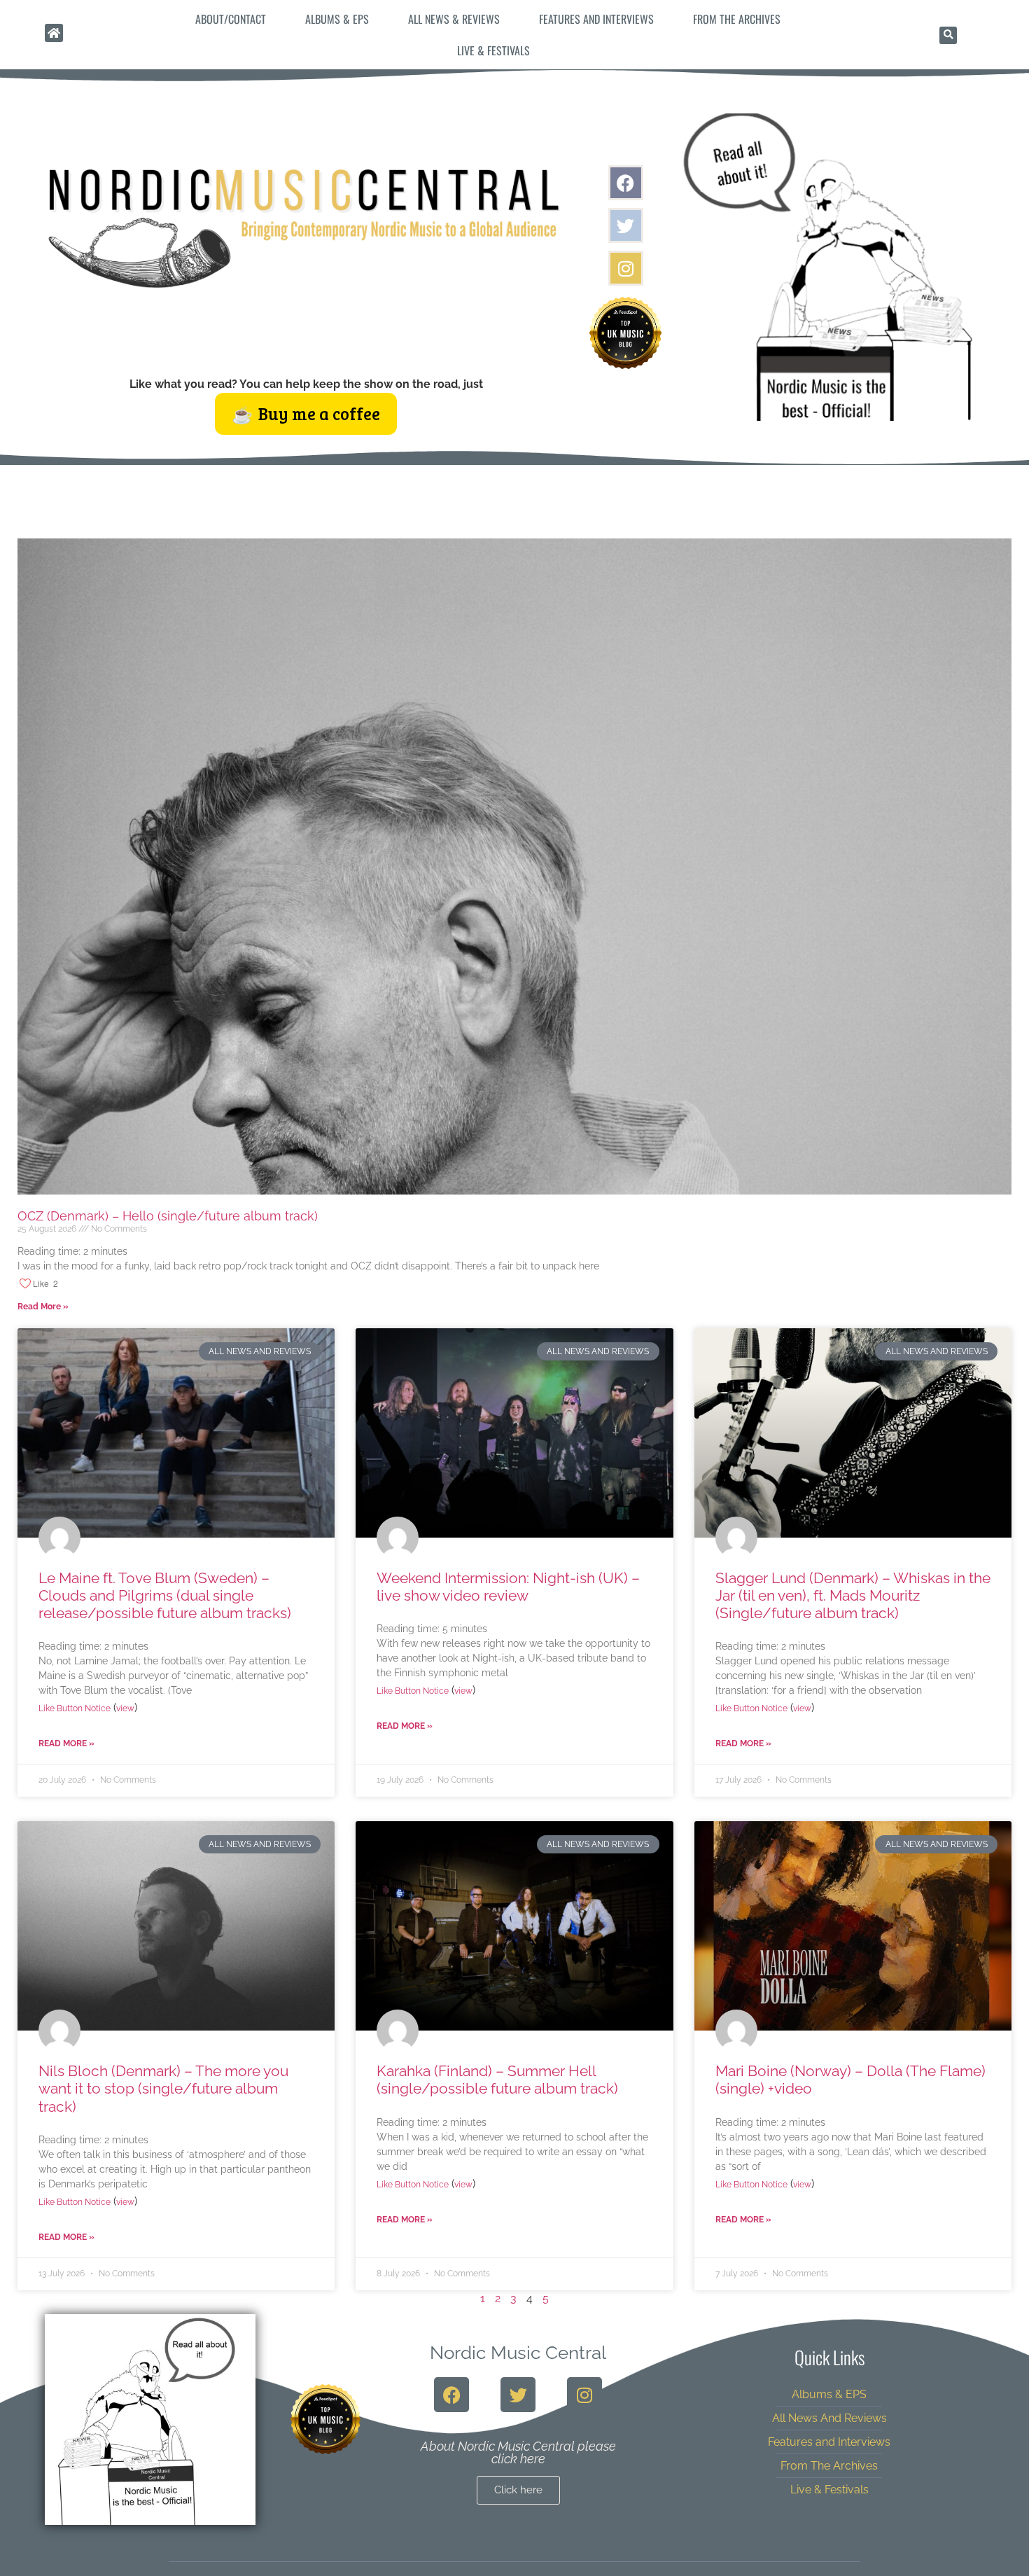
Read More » (43, 1307)
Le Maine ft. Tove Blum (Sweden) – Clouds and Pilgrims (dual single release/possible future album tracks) (165, 1595)
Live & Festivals (493, 50)
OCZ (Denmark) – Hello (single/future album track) (168, 1216)
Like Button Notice (75, 1708)
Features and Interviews (596, 19)
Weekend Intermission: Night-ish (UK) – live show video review (508, 1587)
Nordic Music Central (518, 2353)
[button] (948, 35)
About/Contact (231, 19)
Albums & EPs (337, 19)
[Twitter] (626, 225)
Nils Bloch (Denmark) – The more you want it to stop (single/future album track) (163, 2088)
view (125, 1708)
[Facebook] (626, 183)
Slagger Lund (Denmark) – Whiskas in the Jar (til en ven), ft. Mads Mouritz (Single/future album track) (853, 1595)
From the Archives (737, 19)
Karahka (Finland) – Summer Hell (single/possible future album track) (497, 2080)
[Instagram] (626, 268)
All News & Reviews (454, 19)
